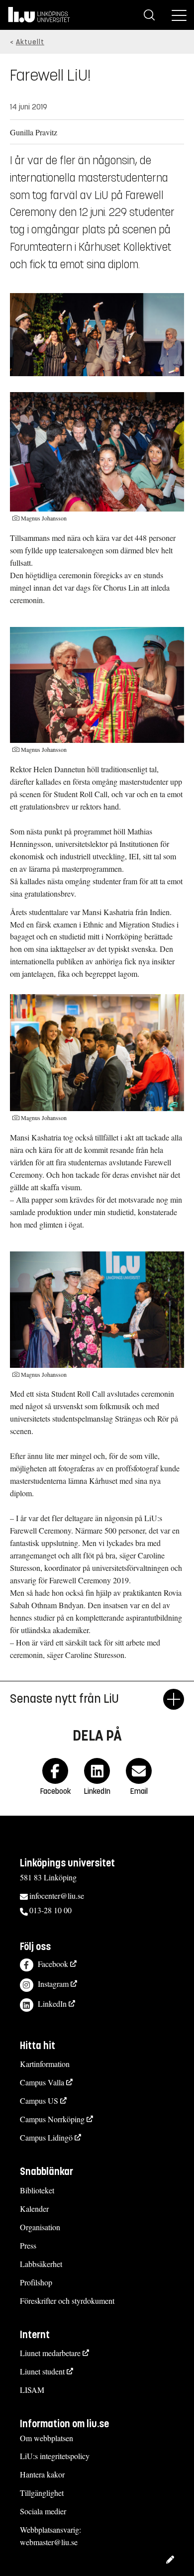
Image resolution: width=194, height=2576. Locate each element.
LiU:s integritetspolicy (55, 2456)
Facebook (53, 1964)
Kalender (34, 2209)
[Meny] (179, 15)
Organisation (40, 2227)
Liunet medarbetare (50, 2353)
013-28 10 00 (50, 1910)
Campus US (39, 2101)
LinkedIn (52, 2004)
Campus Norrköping (52, 2119)
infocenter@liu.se (57, 1896)
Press (28, 2245)
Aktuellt (30, 42)
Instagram (53, 1984)
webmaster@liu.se (49, 2542)
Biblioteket (37, 2190)
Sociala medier (43, 2511)
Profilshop (36, 2282)
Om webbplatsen (47, 2438)
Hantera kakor (42, 2474)
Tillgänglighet (42, 2493)
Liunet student (42, 2371)
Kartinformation (45, 2064)
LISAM (32, 2390)
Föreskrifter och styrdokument (67, 2301)
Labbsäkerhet (41, 2264)
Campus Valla (42, 2082)
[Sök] (149, 15)
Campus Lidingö (46, 2137)
